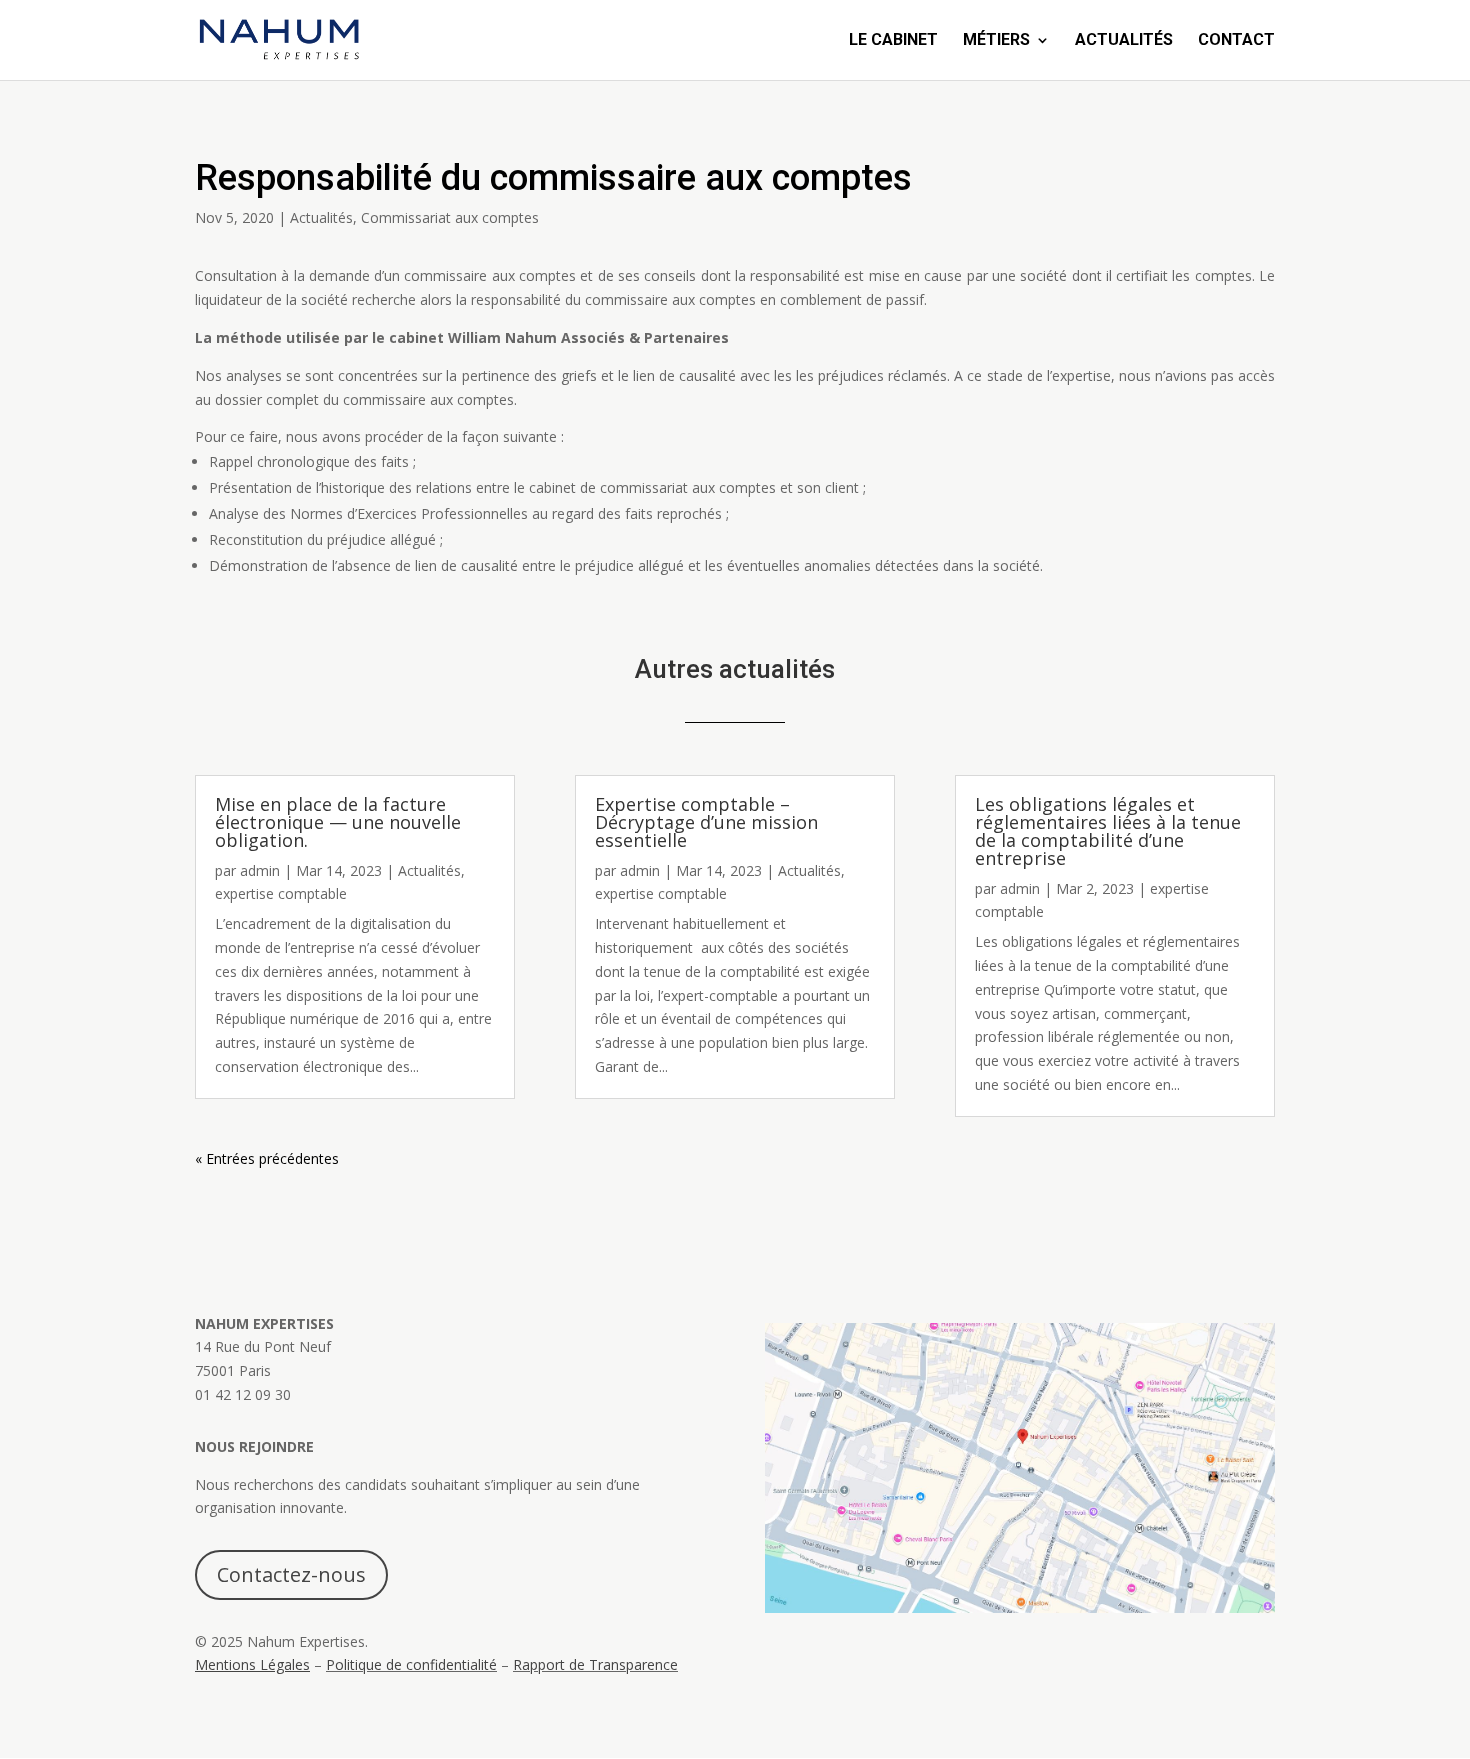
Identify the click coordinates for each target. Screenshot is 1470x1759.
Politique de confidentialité (411, 1664)
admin (260, 870)
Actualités (1124, 41)
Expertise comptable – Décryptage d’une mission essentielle (706, 822)
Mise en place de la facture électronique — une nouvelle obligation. (338, 822)
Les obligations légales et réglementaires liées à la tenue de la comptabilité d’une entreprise (1108, 831)
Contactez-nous (291, 1574)
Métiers (996, 41)
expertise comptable (281, 893)
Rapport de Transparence (595, 1664)
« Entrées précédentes (267, 1158)
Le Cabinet (893, 41)
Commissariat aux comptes (450, 217)
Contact (1236, 41)
